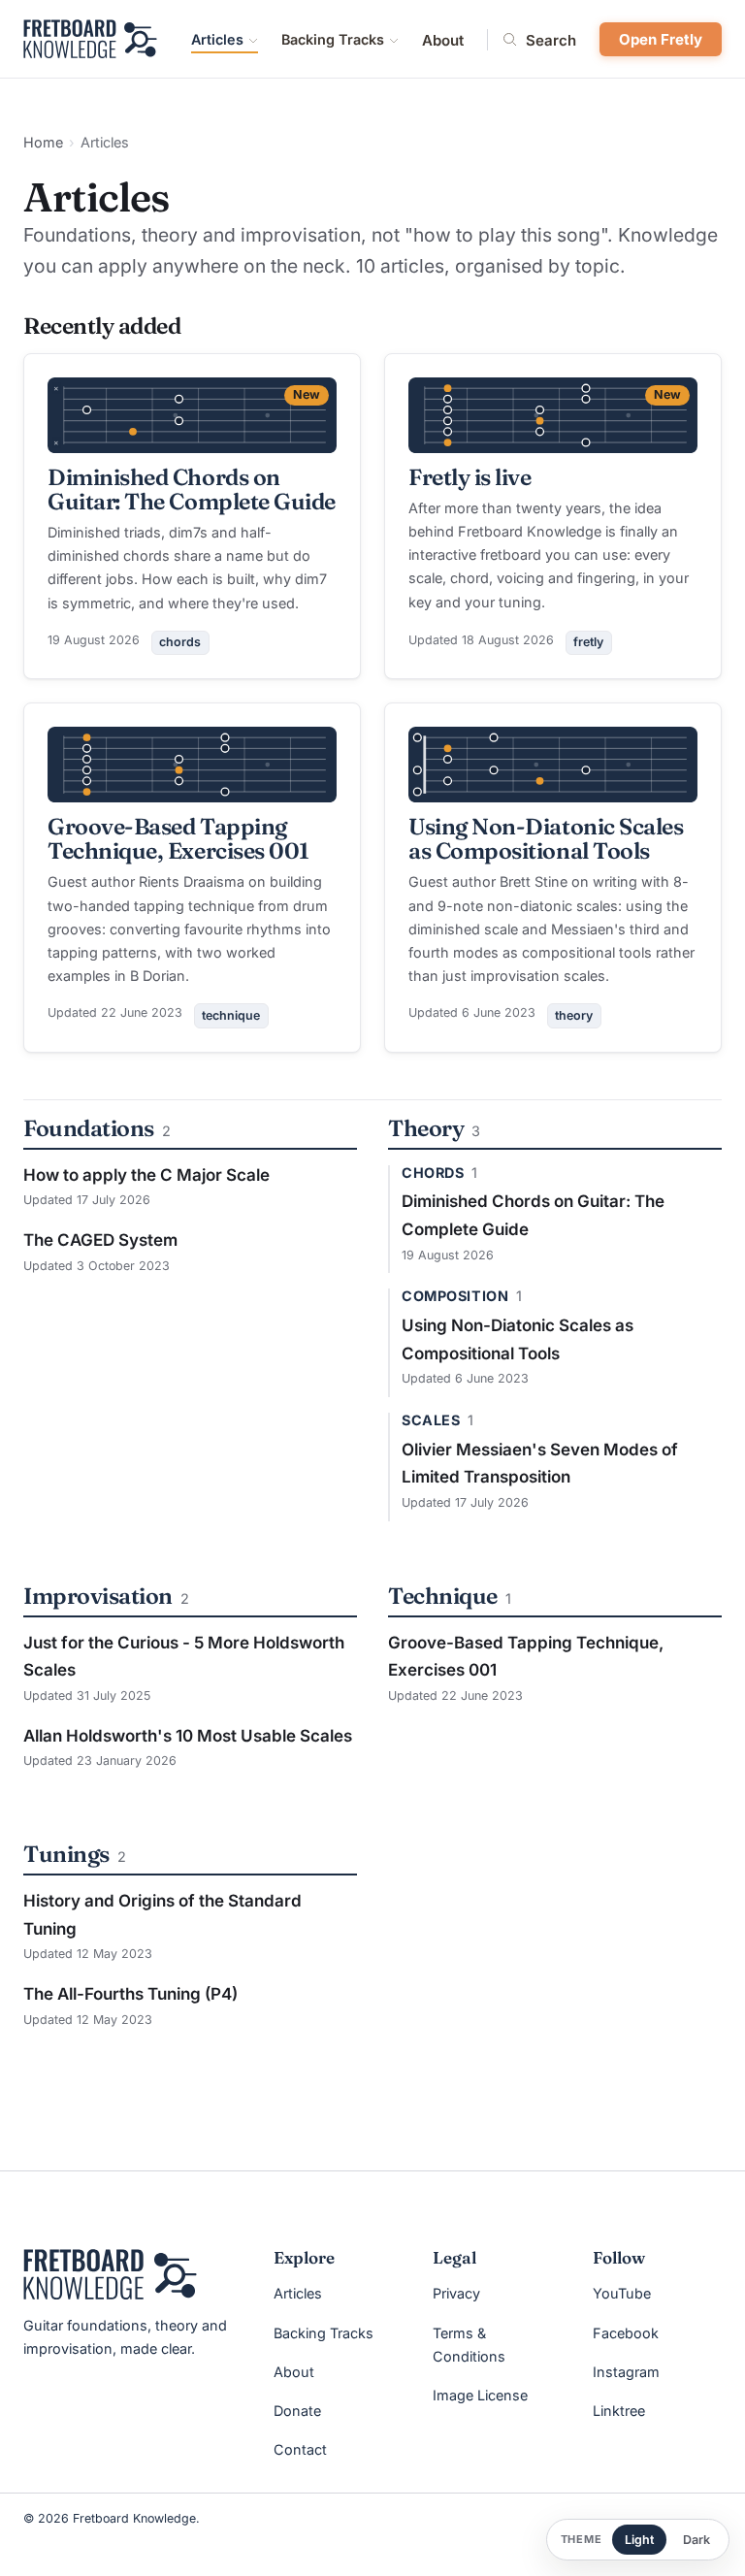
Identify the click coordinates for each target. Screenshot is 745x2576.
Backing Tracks (333, 39)
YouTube (622, 2293)
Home (43, 142)
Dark (696, 2540)
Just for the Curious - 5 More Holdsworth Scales (184, 1657)
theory (574, 1015)
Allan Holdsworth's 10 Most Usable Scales (188, 1736)
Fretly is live (470, 477)
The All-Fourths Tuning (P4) (130, 1994)
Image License (480, 2395)
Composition (455, 1296)
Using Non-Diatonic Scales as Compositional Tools (546, 838)
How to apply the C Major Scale (146, 1175)
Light (639, 2540)
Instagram (626, 2372)
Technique (443, 1596)
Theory (426, 1128)
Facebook (626, 2333)
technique (231, 1015)
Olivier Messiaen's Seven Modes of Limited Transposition (540, 1464)
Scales (431, 1420)
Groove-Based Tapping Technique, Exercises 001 (178, 838)
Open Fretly (661, 39)
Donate (297, 2411)
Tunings (66, 1854)
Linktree (619, 2411)
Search (551, 40)
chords (180, 642)
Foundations (89, 1128)
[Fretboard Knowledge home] (90, 39)
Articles (217, 39)
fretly (588, 642)
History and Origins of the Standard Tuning (162, 1915)
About (443, 40)
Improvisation (98, 1596)
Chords (433, 1173)
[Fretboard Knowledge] (110, 2274)
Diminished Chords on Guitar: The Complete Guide (192, 489)
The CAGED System (100, 1240)
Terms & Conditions (469, 2345)
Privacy (456, 2293)
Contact (300, 2449)
